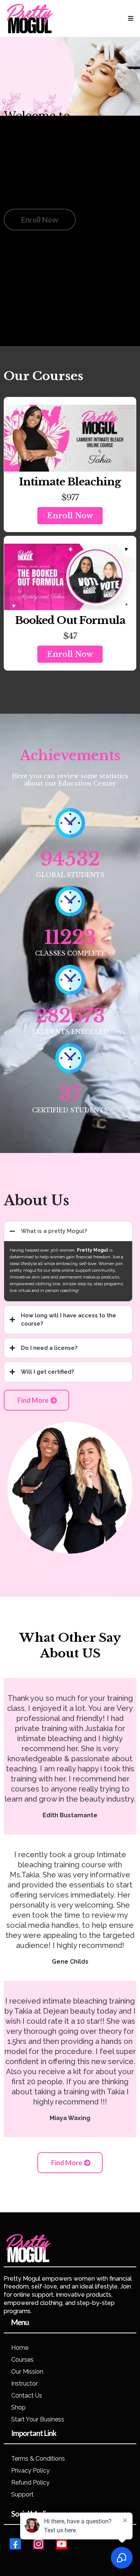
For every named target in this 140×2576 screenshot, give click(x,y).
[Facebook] (15, 2544)
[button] (130, 18)
